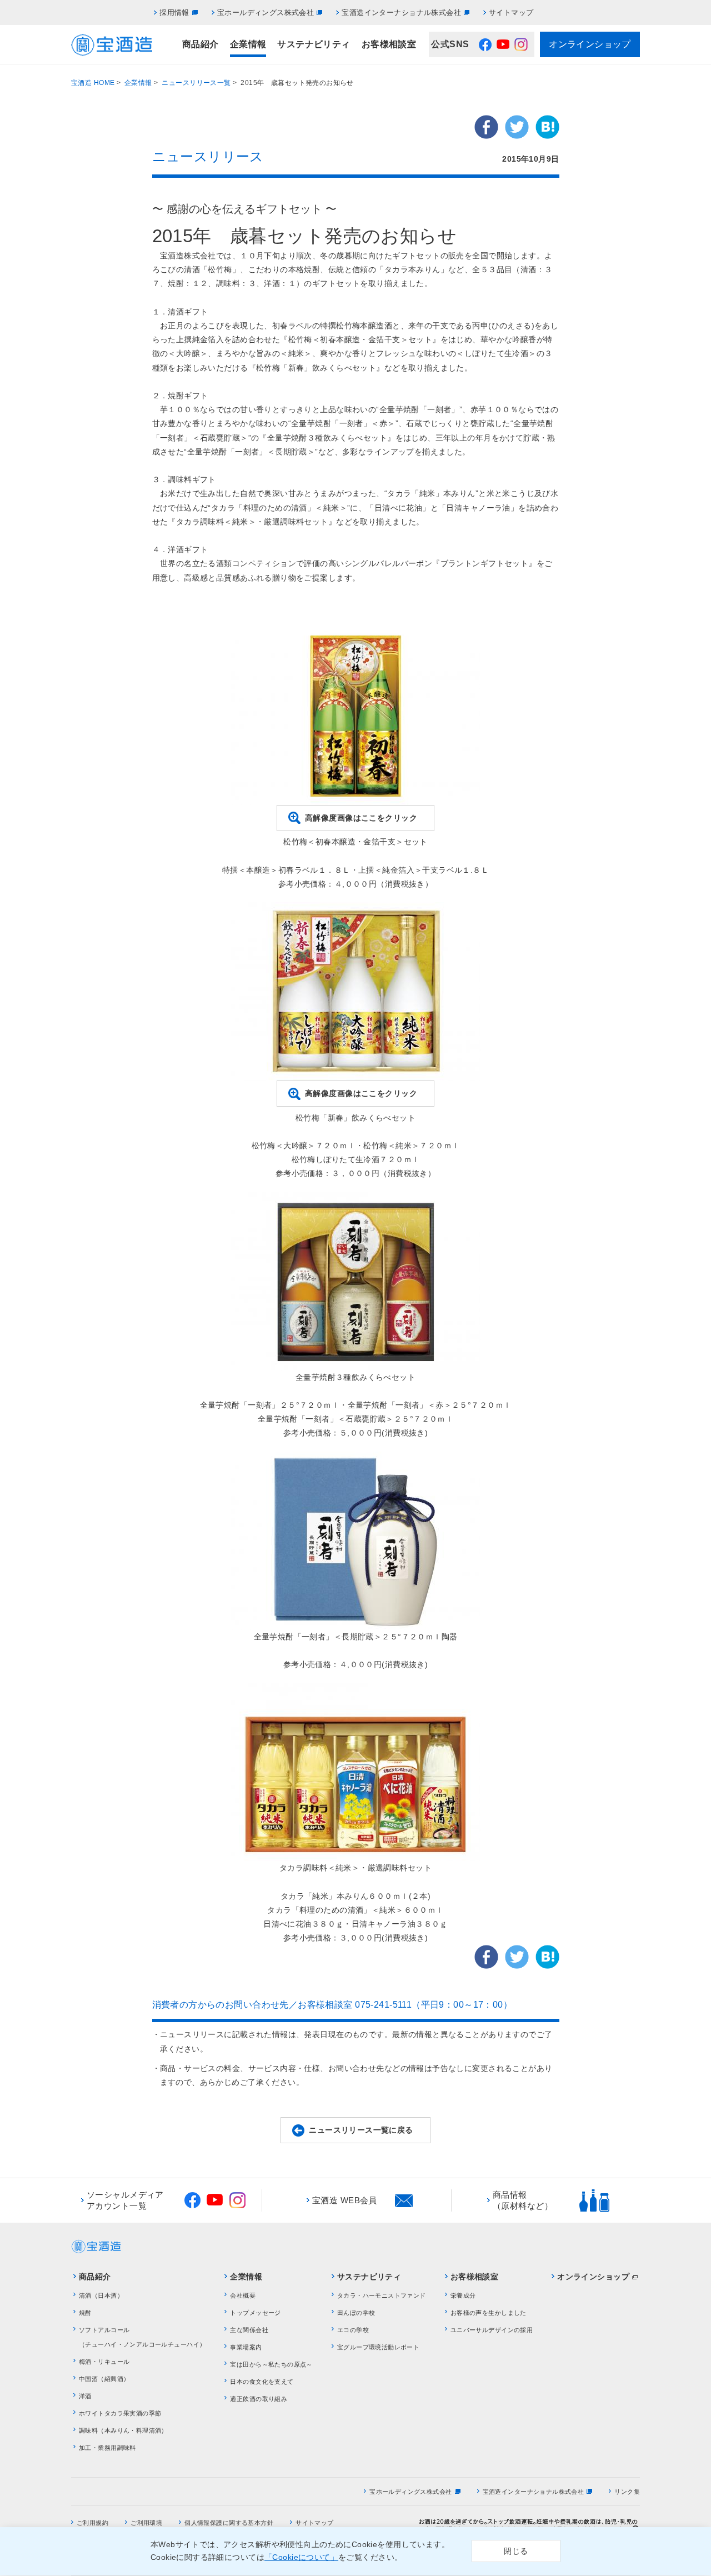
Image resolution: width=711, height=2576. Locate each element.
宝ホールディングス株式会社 (266, 12)
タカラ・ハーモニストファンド (382, 2295)
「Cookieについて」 (301, 2558)
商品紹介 (201, 44)
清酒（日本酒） (101, 2295)
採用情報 (174, 12)
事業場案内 (246, 2347)
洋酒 (85, 2396)
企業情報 (248, 44)
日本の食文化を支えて (262, 2382)
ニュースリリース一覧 (196, 83)
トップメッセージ (255, 2313)
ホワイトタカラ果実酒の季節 (120, 2413)
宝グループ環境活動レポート (378, 2347)
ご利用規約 (92, 2523)
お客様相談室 (389, 44)
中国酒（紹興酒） (104, 2379)
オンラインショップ (590, 44)
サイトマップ (511, 12)
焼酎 (85, 2313)
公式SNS (450, 44)
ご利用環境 (146, 2523)
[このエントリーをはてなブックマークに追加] (547, 132)
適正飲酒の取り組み (259, 2399)
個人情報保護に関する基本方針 (229, 2523)
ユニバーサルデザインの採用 (492, 2330)
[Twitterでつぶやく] (517, 132)
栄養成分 (463, 2295)
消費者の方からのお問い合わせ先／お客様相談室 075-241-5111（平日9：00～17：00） (332, 2005)
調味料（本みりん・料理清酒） (123, 2430)
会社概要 (243, 2295)
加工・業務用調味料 (107, 2448)
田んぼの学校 (356, 2313)
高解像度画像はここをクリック (361, 818)
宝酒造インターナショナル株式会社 (401, 12)
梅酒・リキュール (104, 2362)
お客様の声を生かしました (489, 2313)
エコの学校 (353, 2330)
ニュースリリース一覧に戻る (361, 2130)
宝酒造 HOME (93, 83)
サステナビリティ (314, 44)
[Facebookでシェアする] (486, 132)
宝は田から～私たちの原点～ (271, 2364)
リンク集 (627, 2492)
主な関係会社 (249, 2330)
